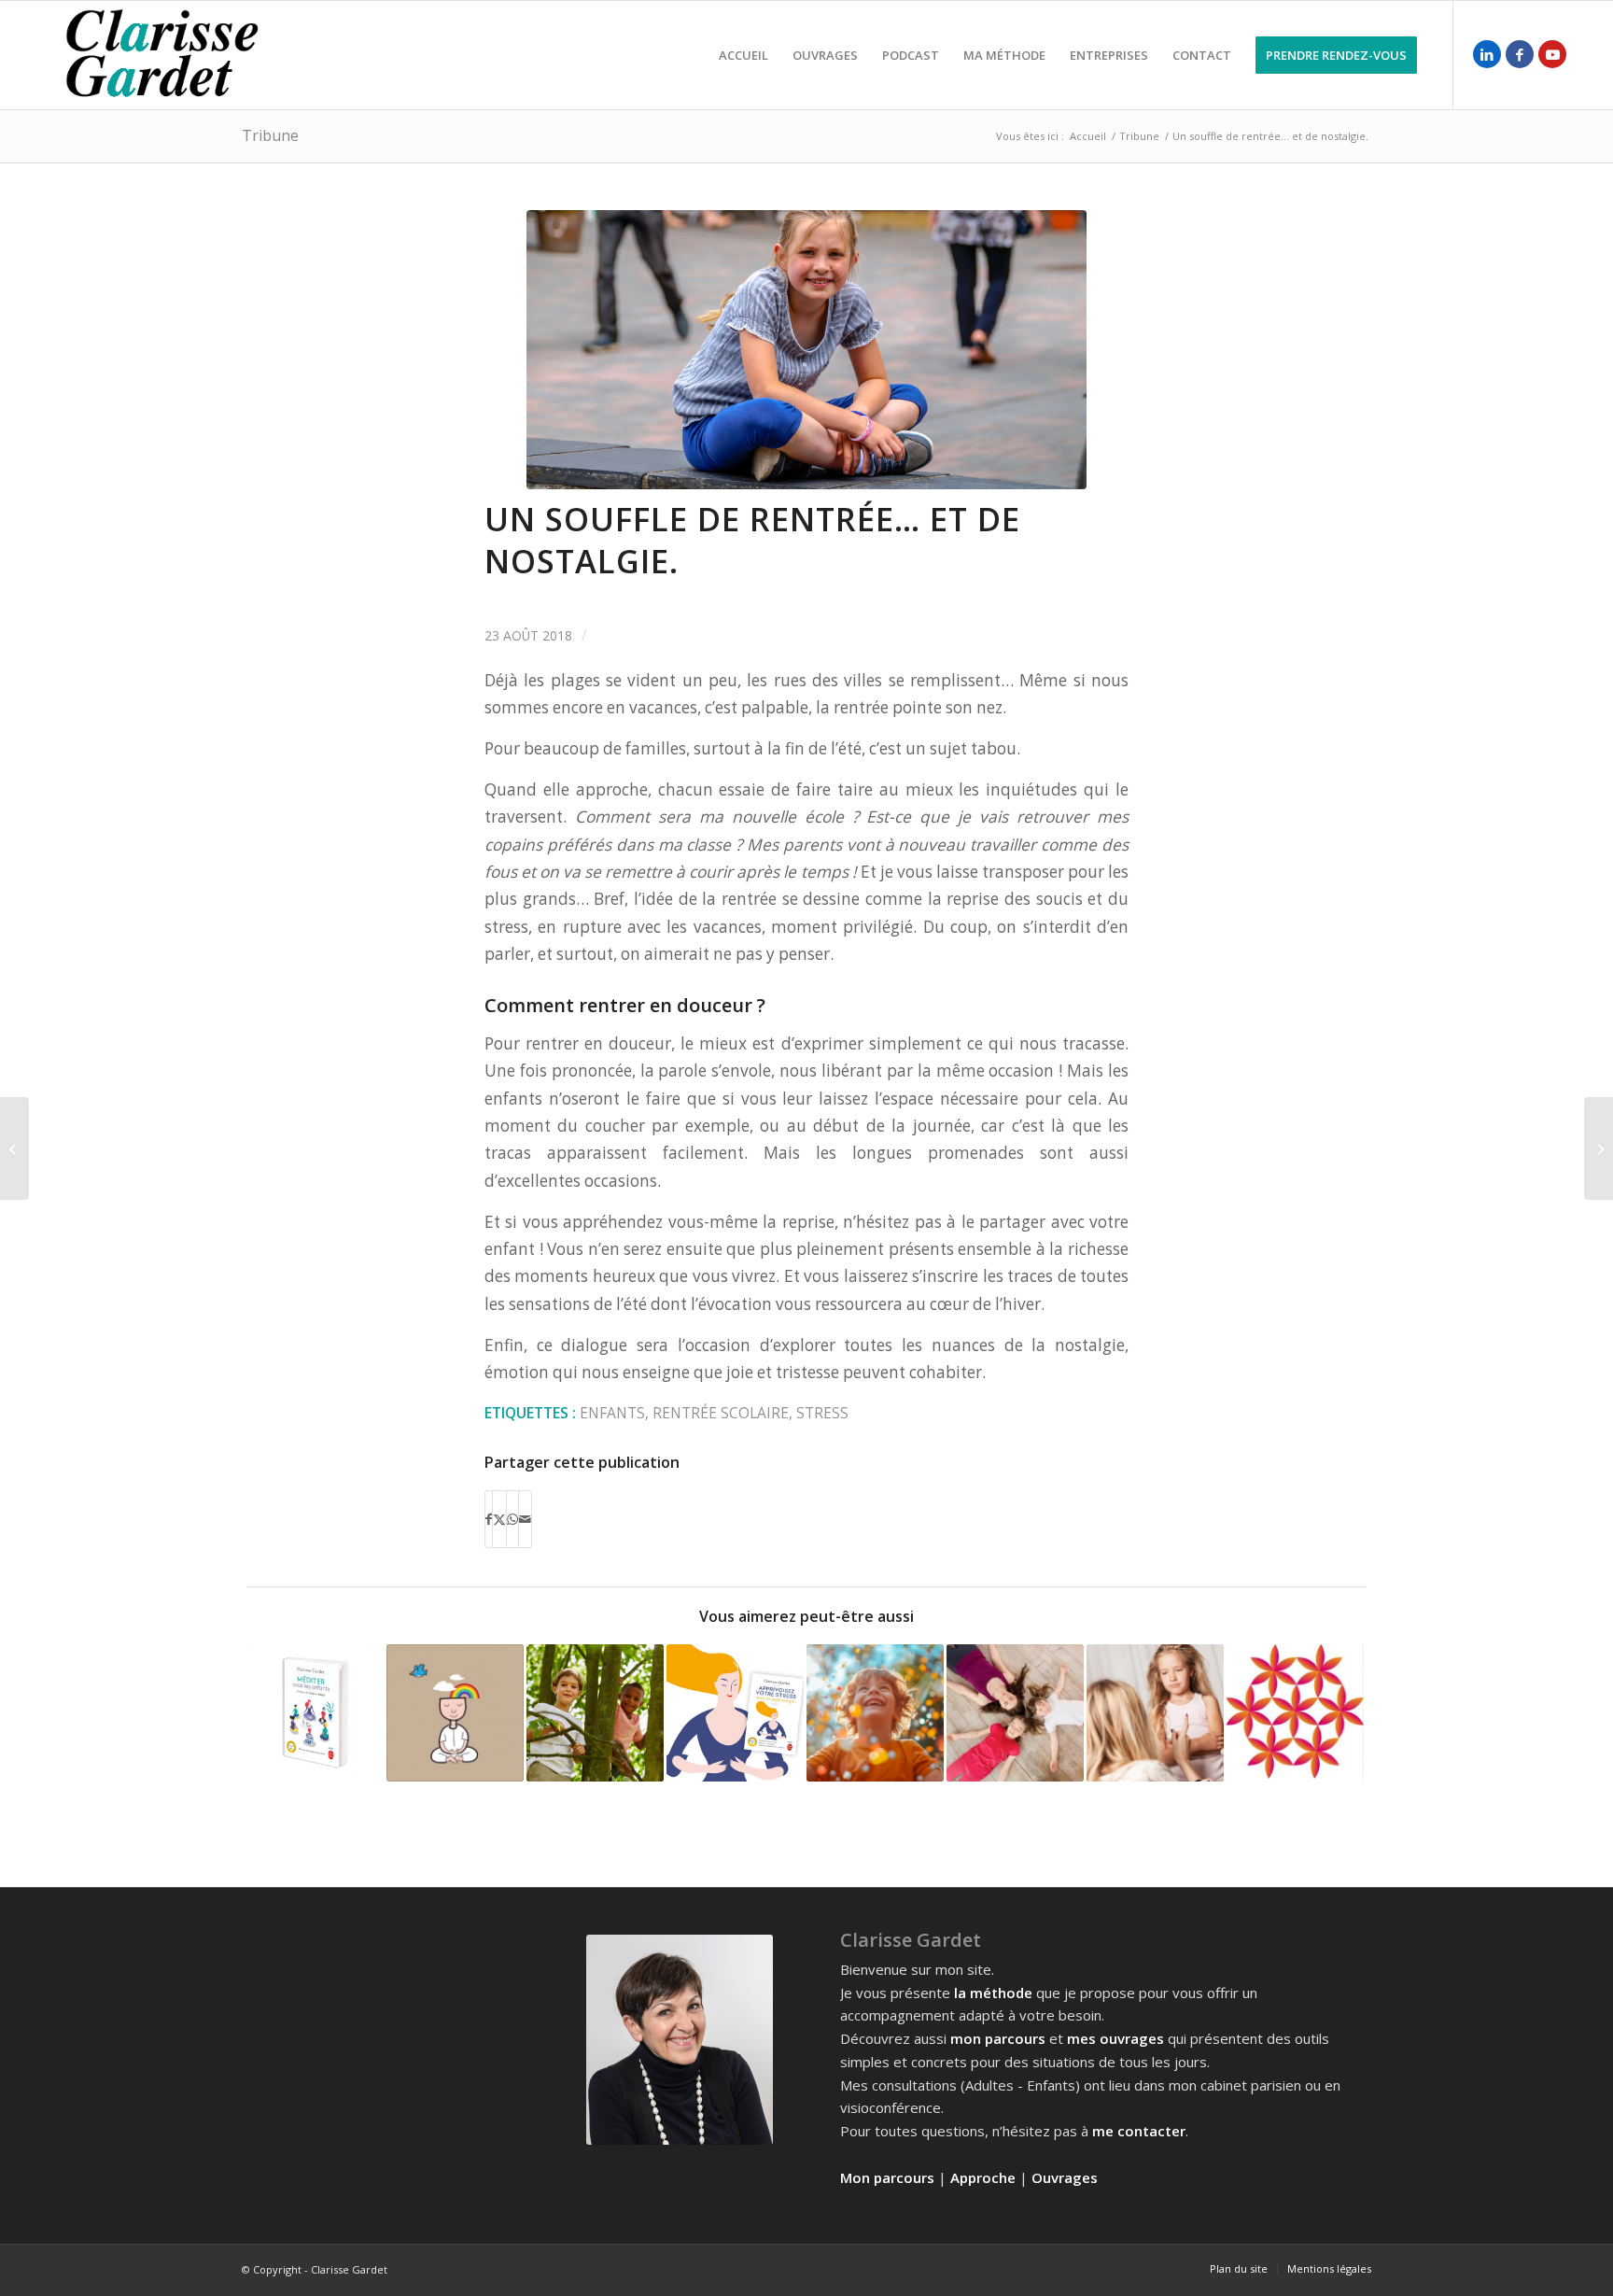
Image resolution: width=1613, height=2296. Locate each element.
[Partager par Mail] (525, 1519)
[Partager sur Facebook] (489, 1519)
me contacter (1139, 2131)
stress (822, 1413)
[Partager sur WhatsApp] (512, 1519)
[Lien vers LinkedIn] (1487, 54)
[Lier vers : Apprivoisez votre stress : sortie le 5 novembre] (735, 1713)
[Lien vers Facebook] (1520, 54)
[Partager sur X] (499, 1519)
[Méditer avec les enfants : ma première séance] (14, 1148)
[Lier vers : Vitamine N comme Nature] (595, 1713)
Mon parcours (887, 2177)
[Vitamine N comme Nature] (1599, 1148)
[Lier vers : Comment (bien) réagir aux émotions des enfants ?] (1155, 1713)
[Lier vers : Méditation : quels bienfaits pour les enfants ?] (1015, 1713)
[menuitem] (743, 55)
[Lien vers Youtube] (1552, 54)
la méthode (993, 1993)
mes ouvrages (1115, 2038)
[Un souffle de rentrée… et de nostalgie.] (806, 350)
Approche (983, 2177)
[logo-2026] (165, 55)
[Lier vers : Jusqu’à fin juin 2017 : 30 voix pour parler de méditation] (1295, 1713)
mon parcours (998, 2038)
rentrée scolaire (721, 1413)
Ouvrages (1065, 2177)
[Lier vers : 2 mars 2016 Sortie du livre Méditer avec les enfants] (315, 1713)
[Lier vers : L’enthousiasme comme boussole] (875, 1713)
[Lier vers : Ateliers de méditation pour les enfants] (455, 1713)
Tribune (270, 135)
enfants (612, 1413)
